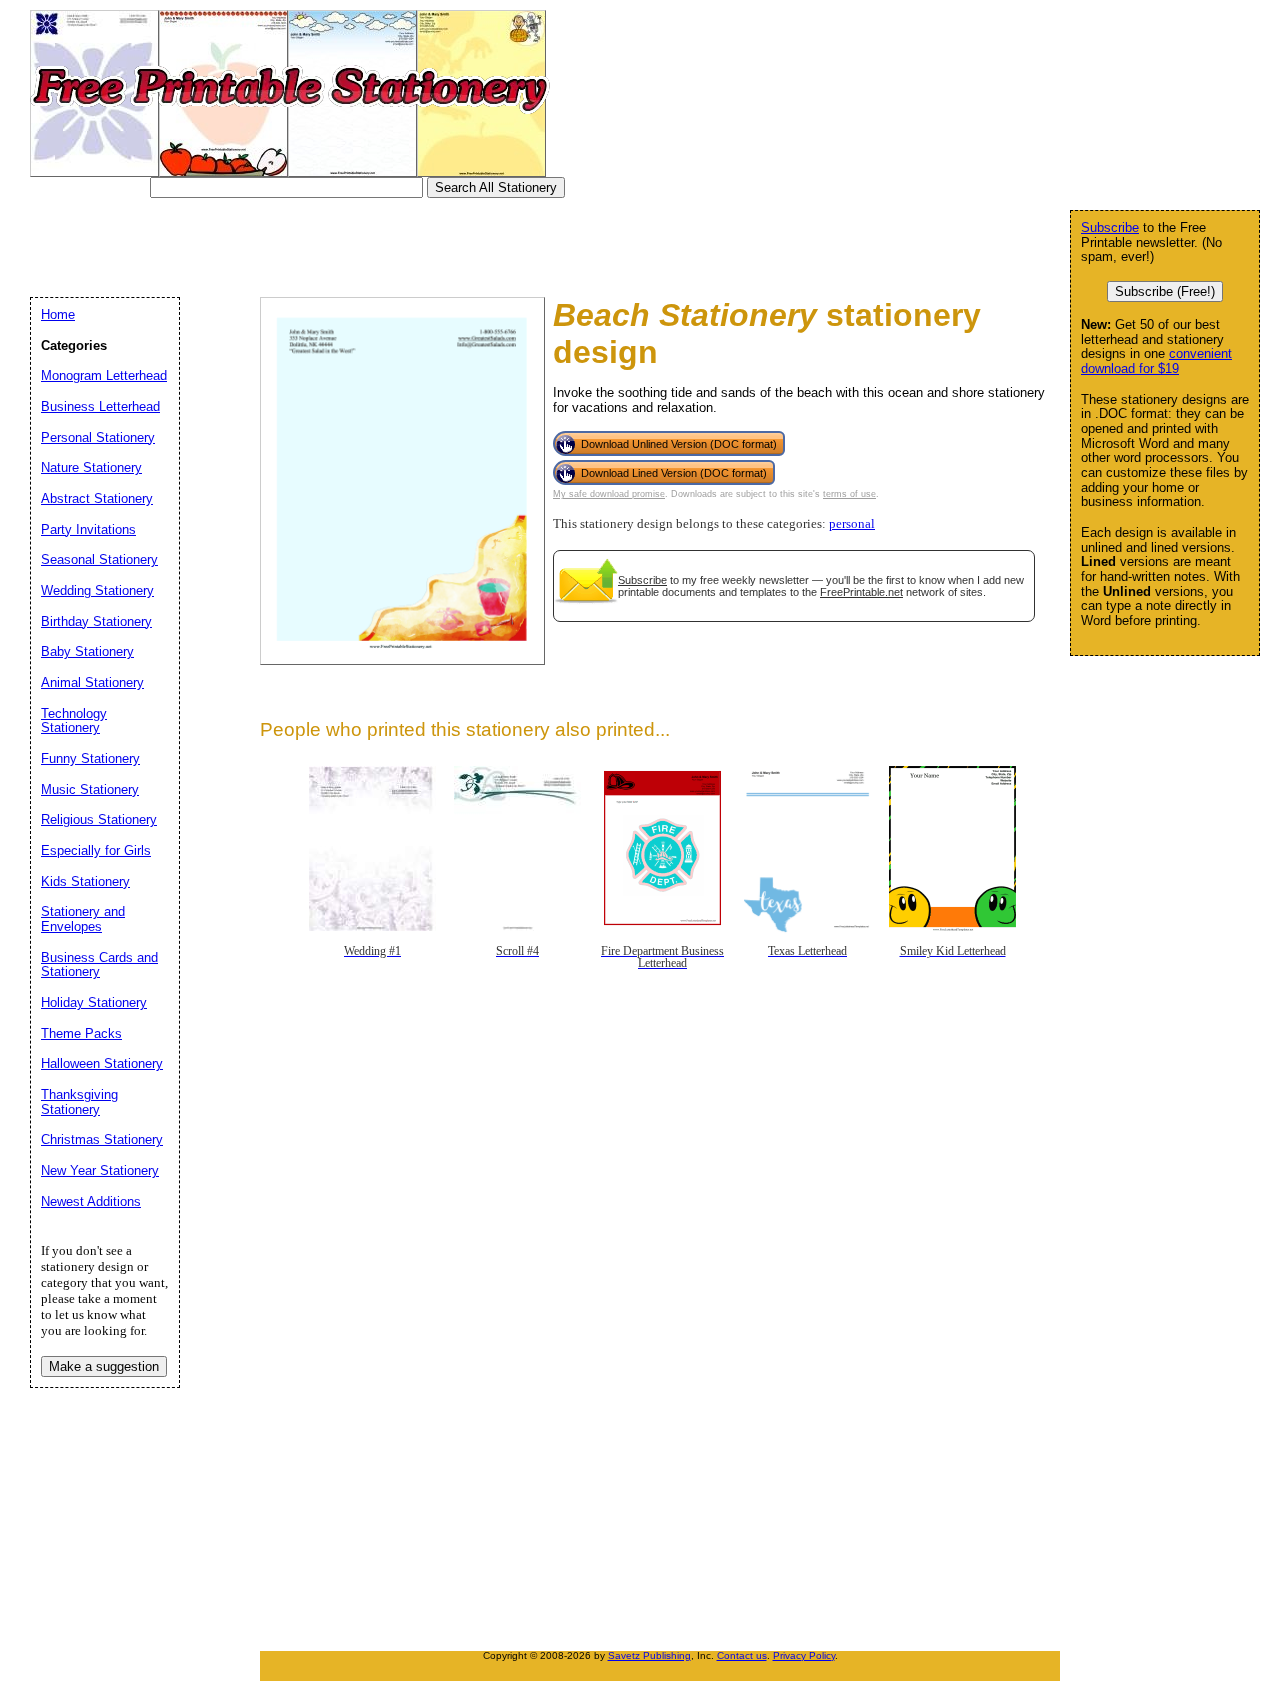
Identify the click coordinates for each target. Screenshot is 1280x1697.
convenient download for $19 (1156, 361)
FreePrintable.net (861, 592)
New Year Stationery (100, 1170)
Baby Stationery (87, 651)
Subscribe (642, 580)
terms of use (849, 494)
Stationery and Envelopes (83, 919)
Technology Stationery (74, 721)
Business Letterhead (100, 406)
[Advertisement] (404, 243)
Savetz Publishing (649, 1655)
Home (58, 314)
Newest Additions (91, 1201)
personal (852, 524)
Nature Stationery (91, 467)
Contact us (742, 1655)
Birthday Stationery (96, 621)
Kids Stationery (85, 881)
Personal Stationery (98, 437)
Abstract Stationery (97, 498)
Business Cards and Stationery (99, 965)
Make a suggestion (104, 1366)
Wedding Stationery (97, 590)
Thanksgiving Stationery (79, 1102)
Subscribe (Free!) (1165, 291)
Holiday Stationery (94, 1002)
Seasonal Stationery (99, 559)
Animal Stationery (92, 682)
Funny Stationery (90, 758)
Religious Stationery (99, 819)
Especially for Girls (96, 850)
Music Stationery (90, 789)
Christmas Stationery (102, 1139)
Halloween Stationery (102, 1063)
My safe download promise (609, 494)
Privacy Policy (804, 1655)
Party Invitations (88, 529)
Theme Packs (81, 1033)
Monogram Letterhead (104, 375)
